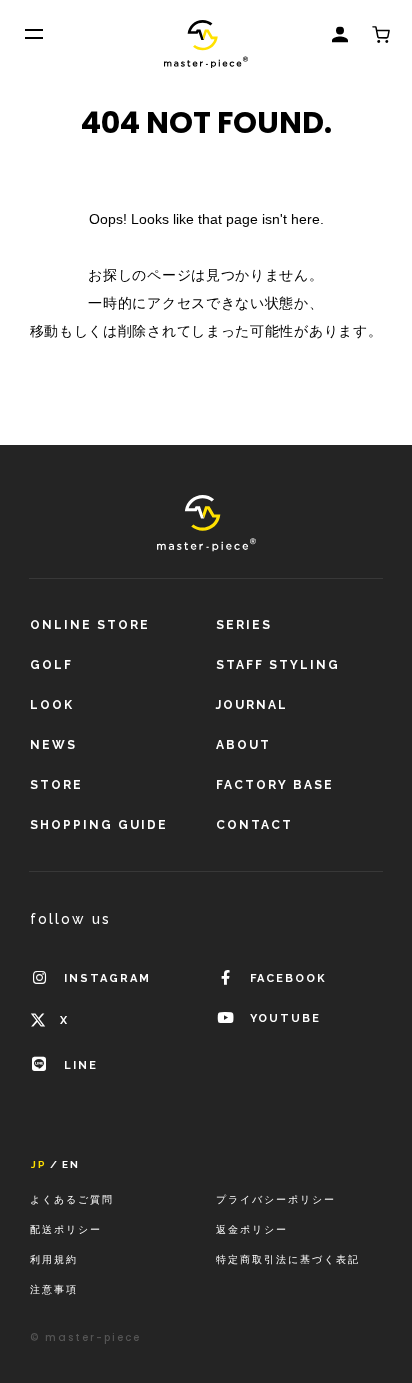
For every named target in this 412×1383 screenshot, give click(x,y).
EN (71, 1165)
